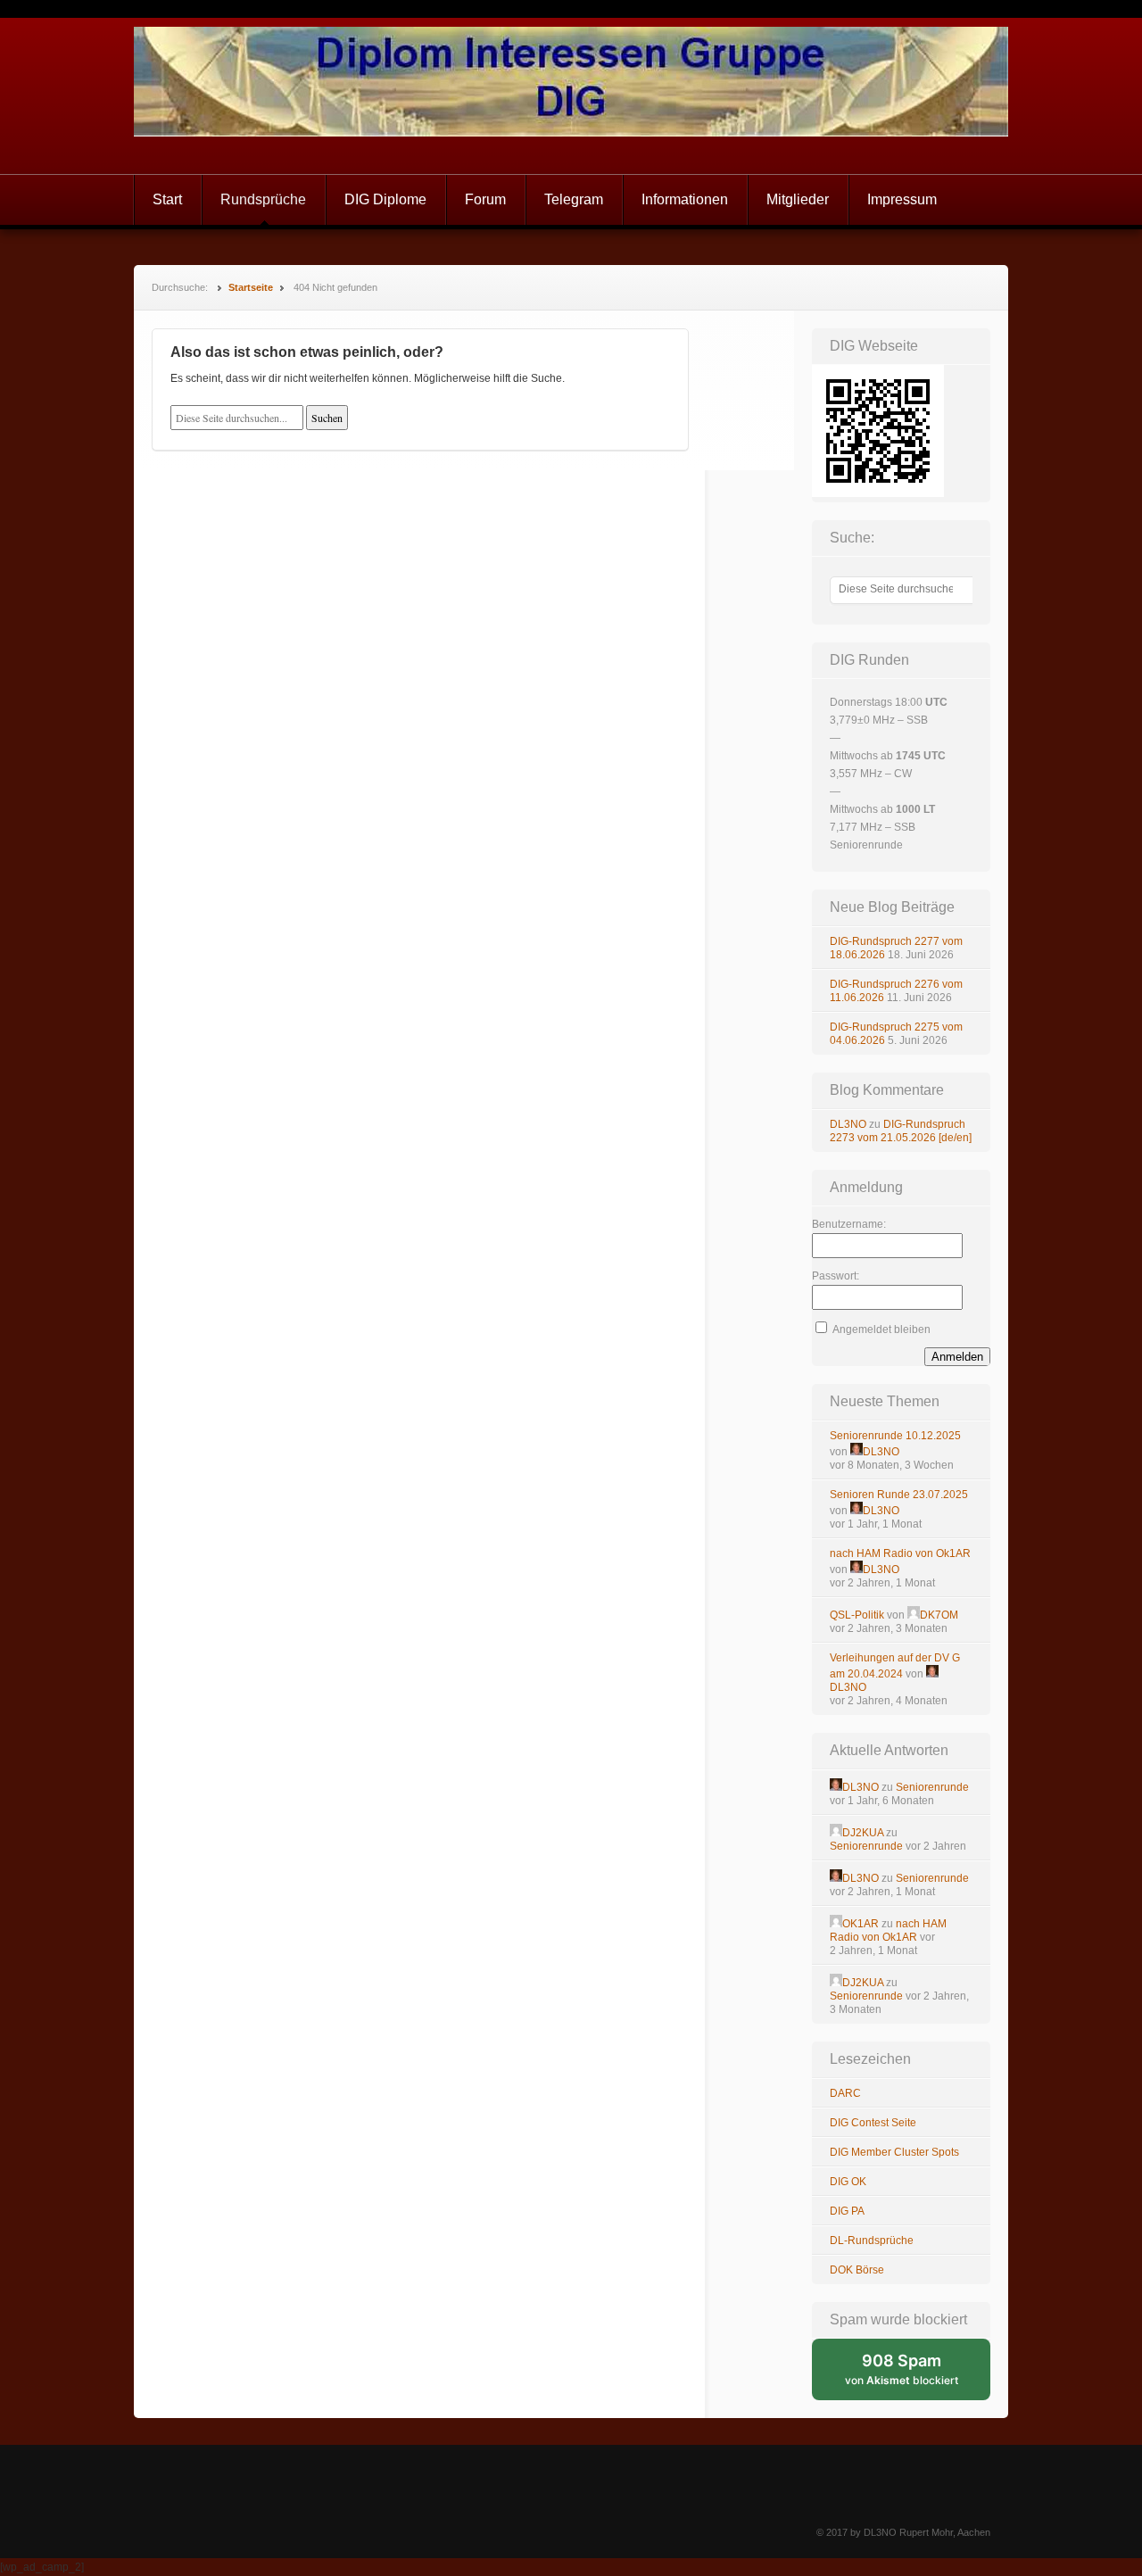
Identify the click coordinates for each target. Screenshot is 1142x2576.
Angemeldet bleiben (881, 1329)
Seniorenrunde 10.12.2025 (895, 1436)
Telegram (574, 199)
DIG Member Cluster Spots (894, 2152)
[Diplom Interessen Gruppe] (571, 96)
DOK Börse (857, 2270)
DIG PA (847, 2211)
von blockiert (918, 2376)
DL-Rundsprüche (872, 2241)
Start (167, 199)
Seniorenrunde (932, 1787)
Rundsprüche (263, 199)
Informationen (685, 199)
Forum (485, 199)
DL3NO (848, 1124)
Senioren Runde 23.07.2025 (899, 1495)
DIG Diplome (385, 199)
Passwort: (836, 1276)
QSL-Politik (857, 1615)
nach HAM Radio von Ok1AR (900, 1553)
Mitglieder (798, 199)
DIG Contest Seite (873, 2123)
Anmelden (957, 1357)
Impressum (902, 199)
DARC (845, 2093)
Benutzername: (849, 1224)
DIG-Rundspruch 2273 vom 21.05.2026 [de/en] (901, 1131)
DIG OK (848, 2182)
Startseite (251, 287)
